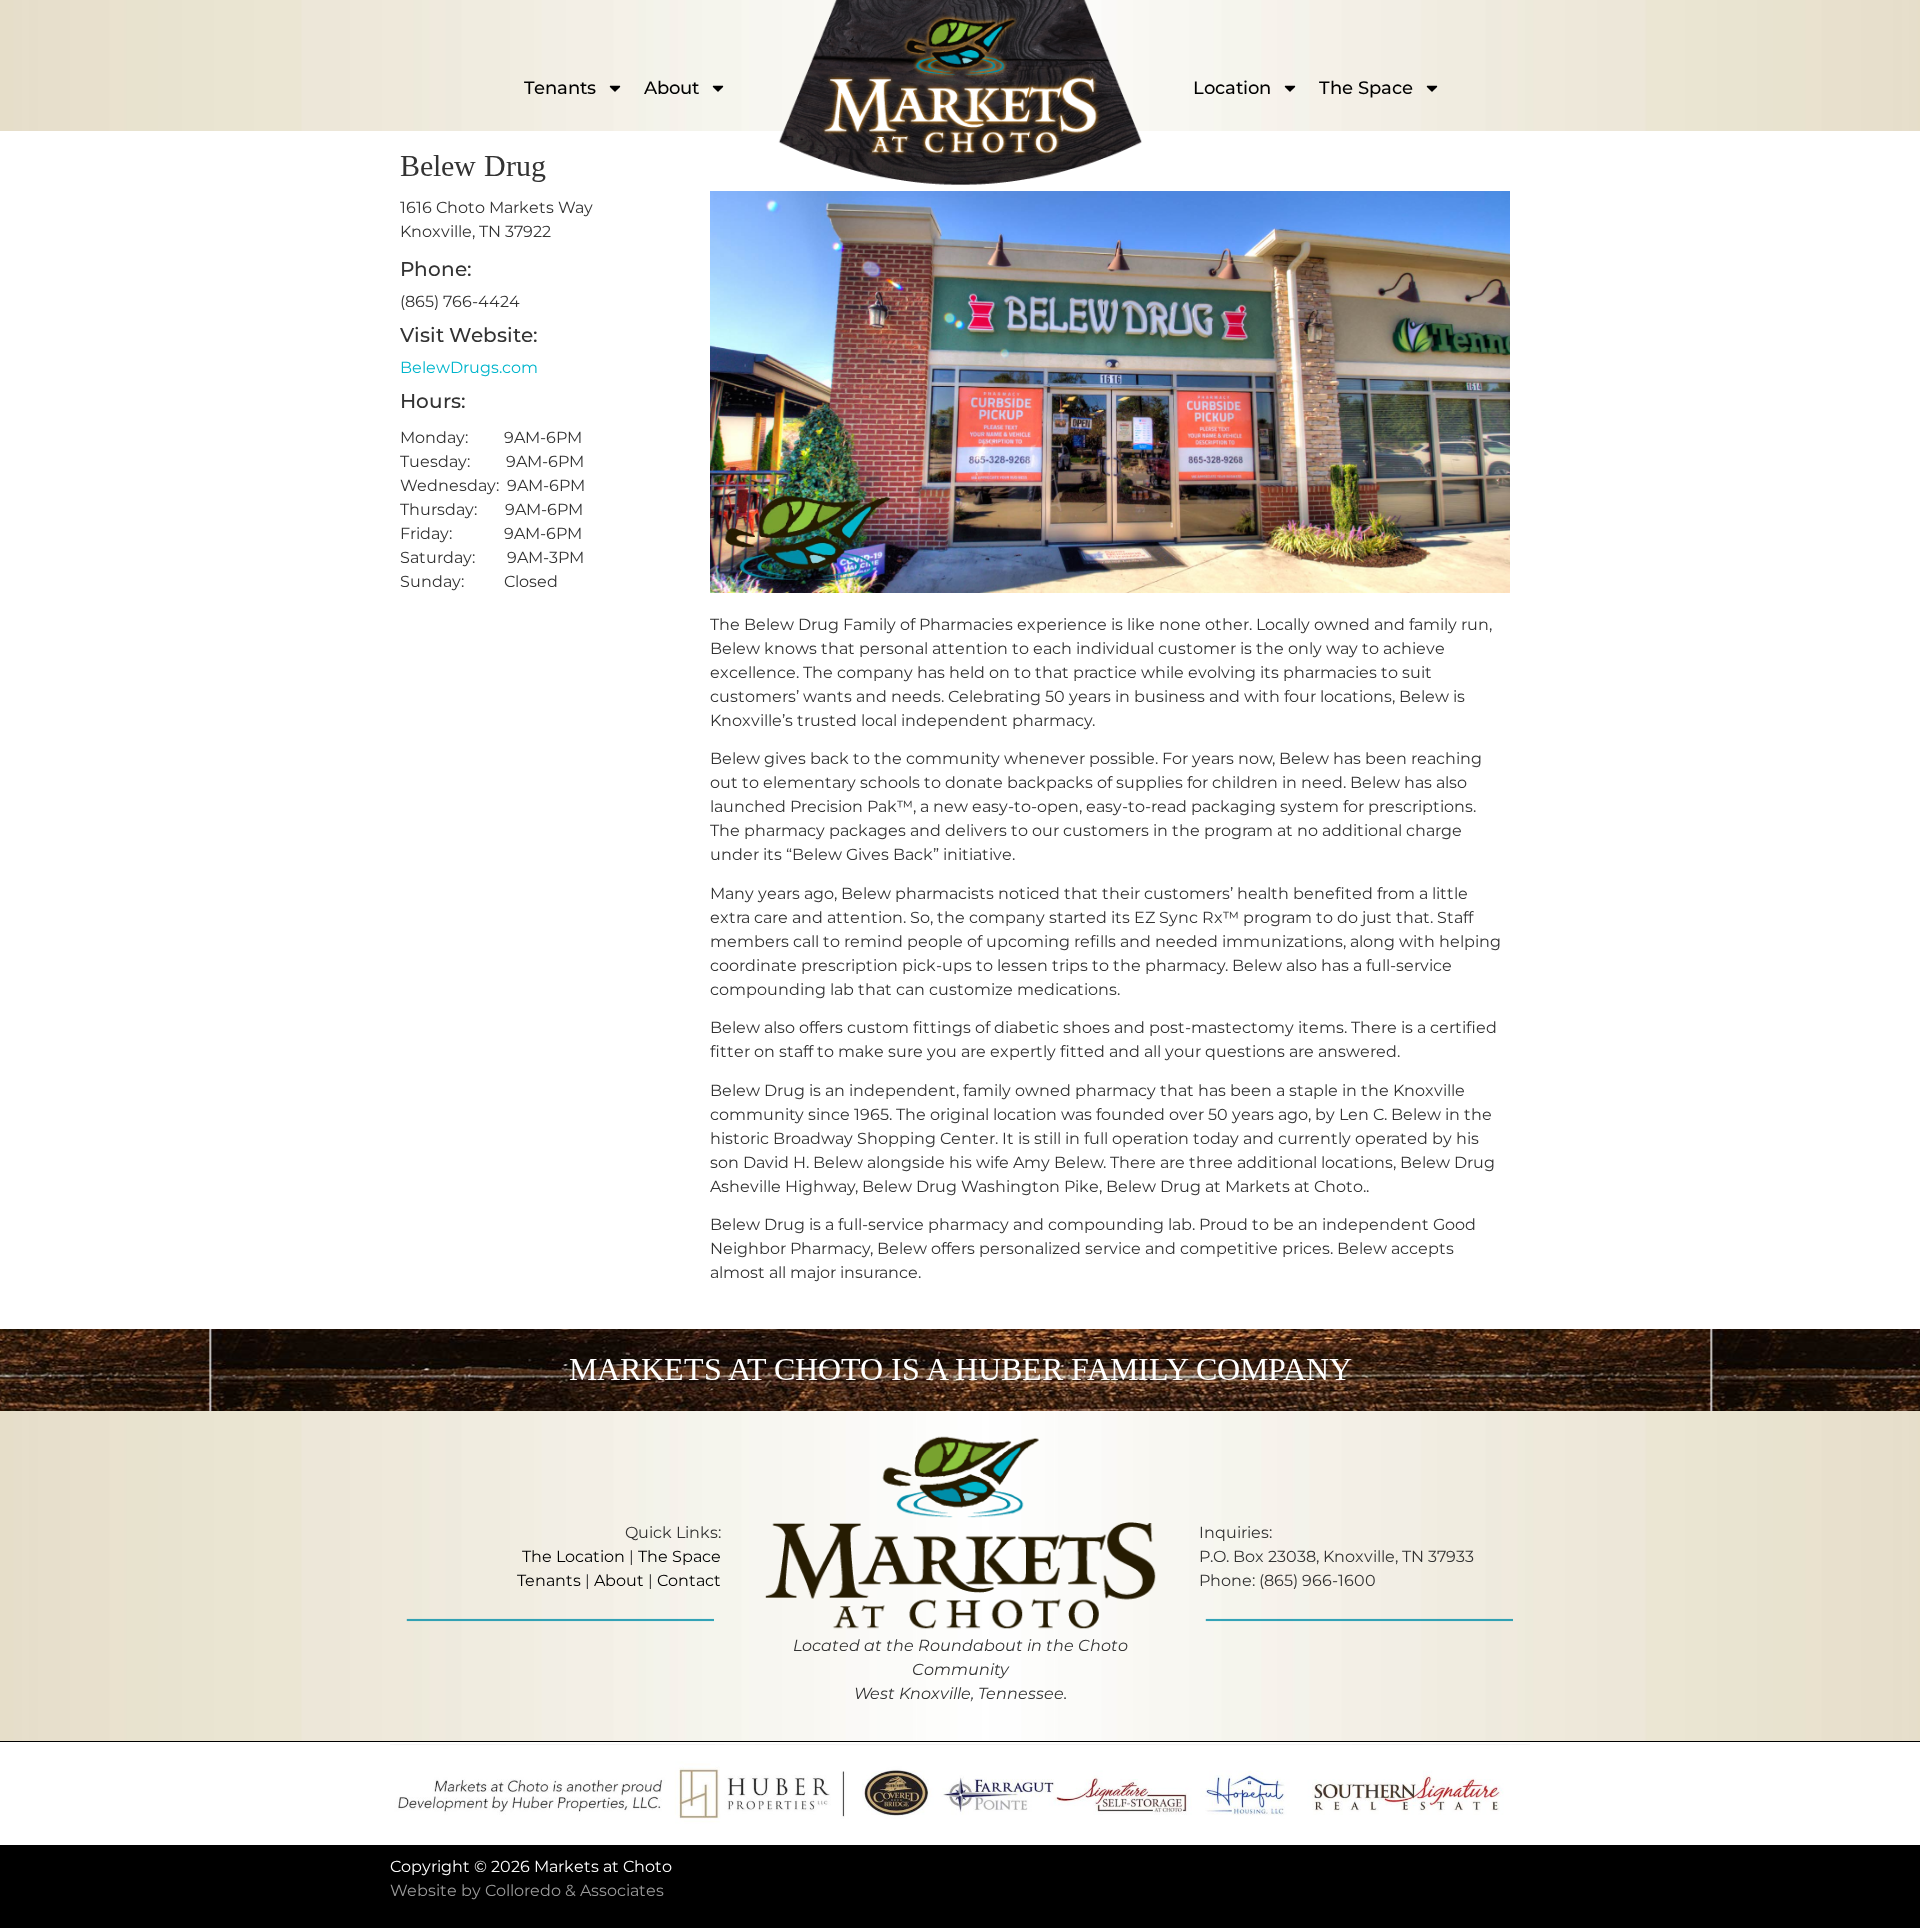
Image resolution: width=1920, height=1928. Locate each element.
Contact (689, 1580)
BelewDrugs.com (469, 367)
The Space (1366, 88)
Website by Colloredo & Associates (527, 1890)
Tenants (560, 88)
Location (1232, 88)
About (671, 88)
